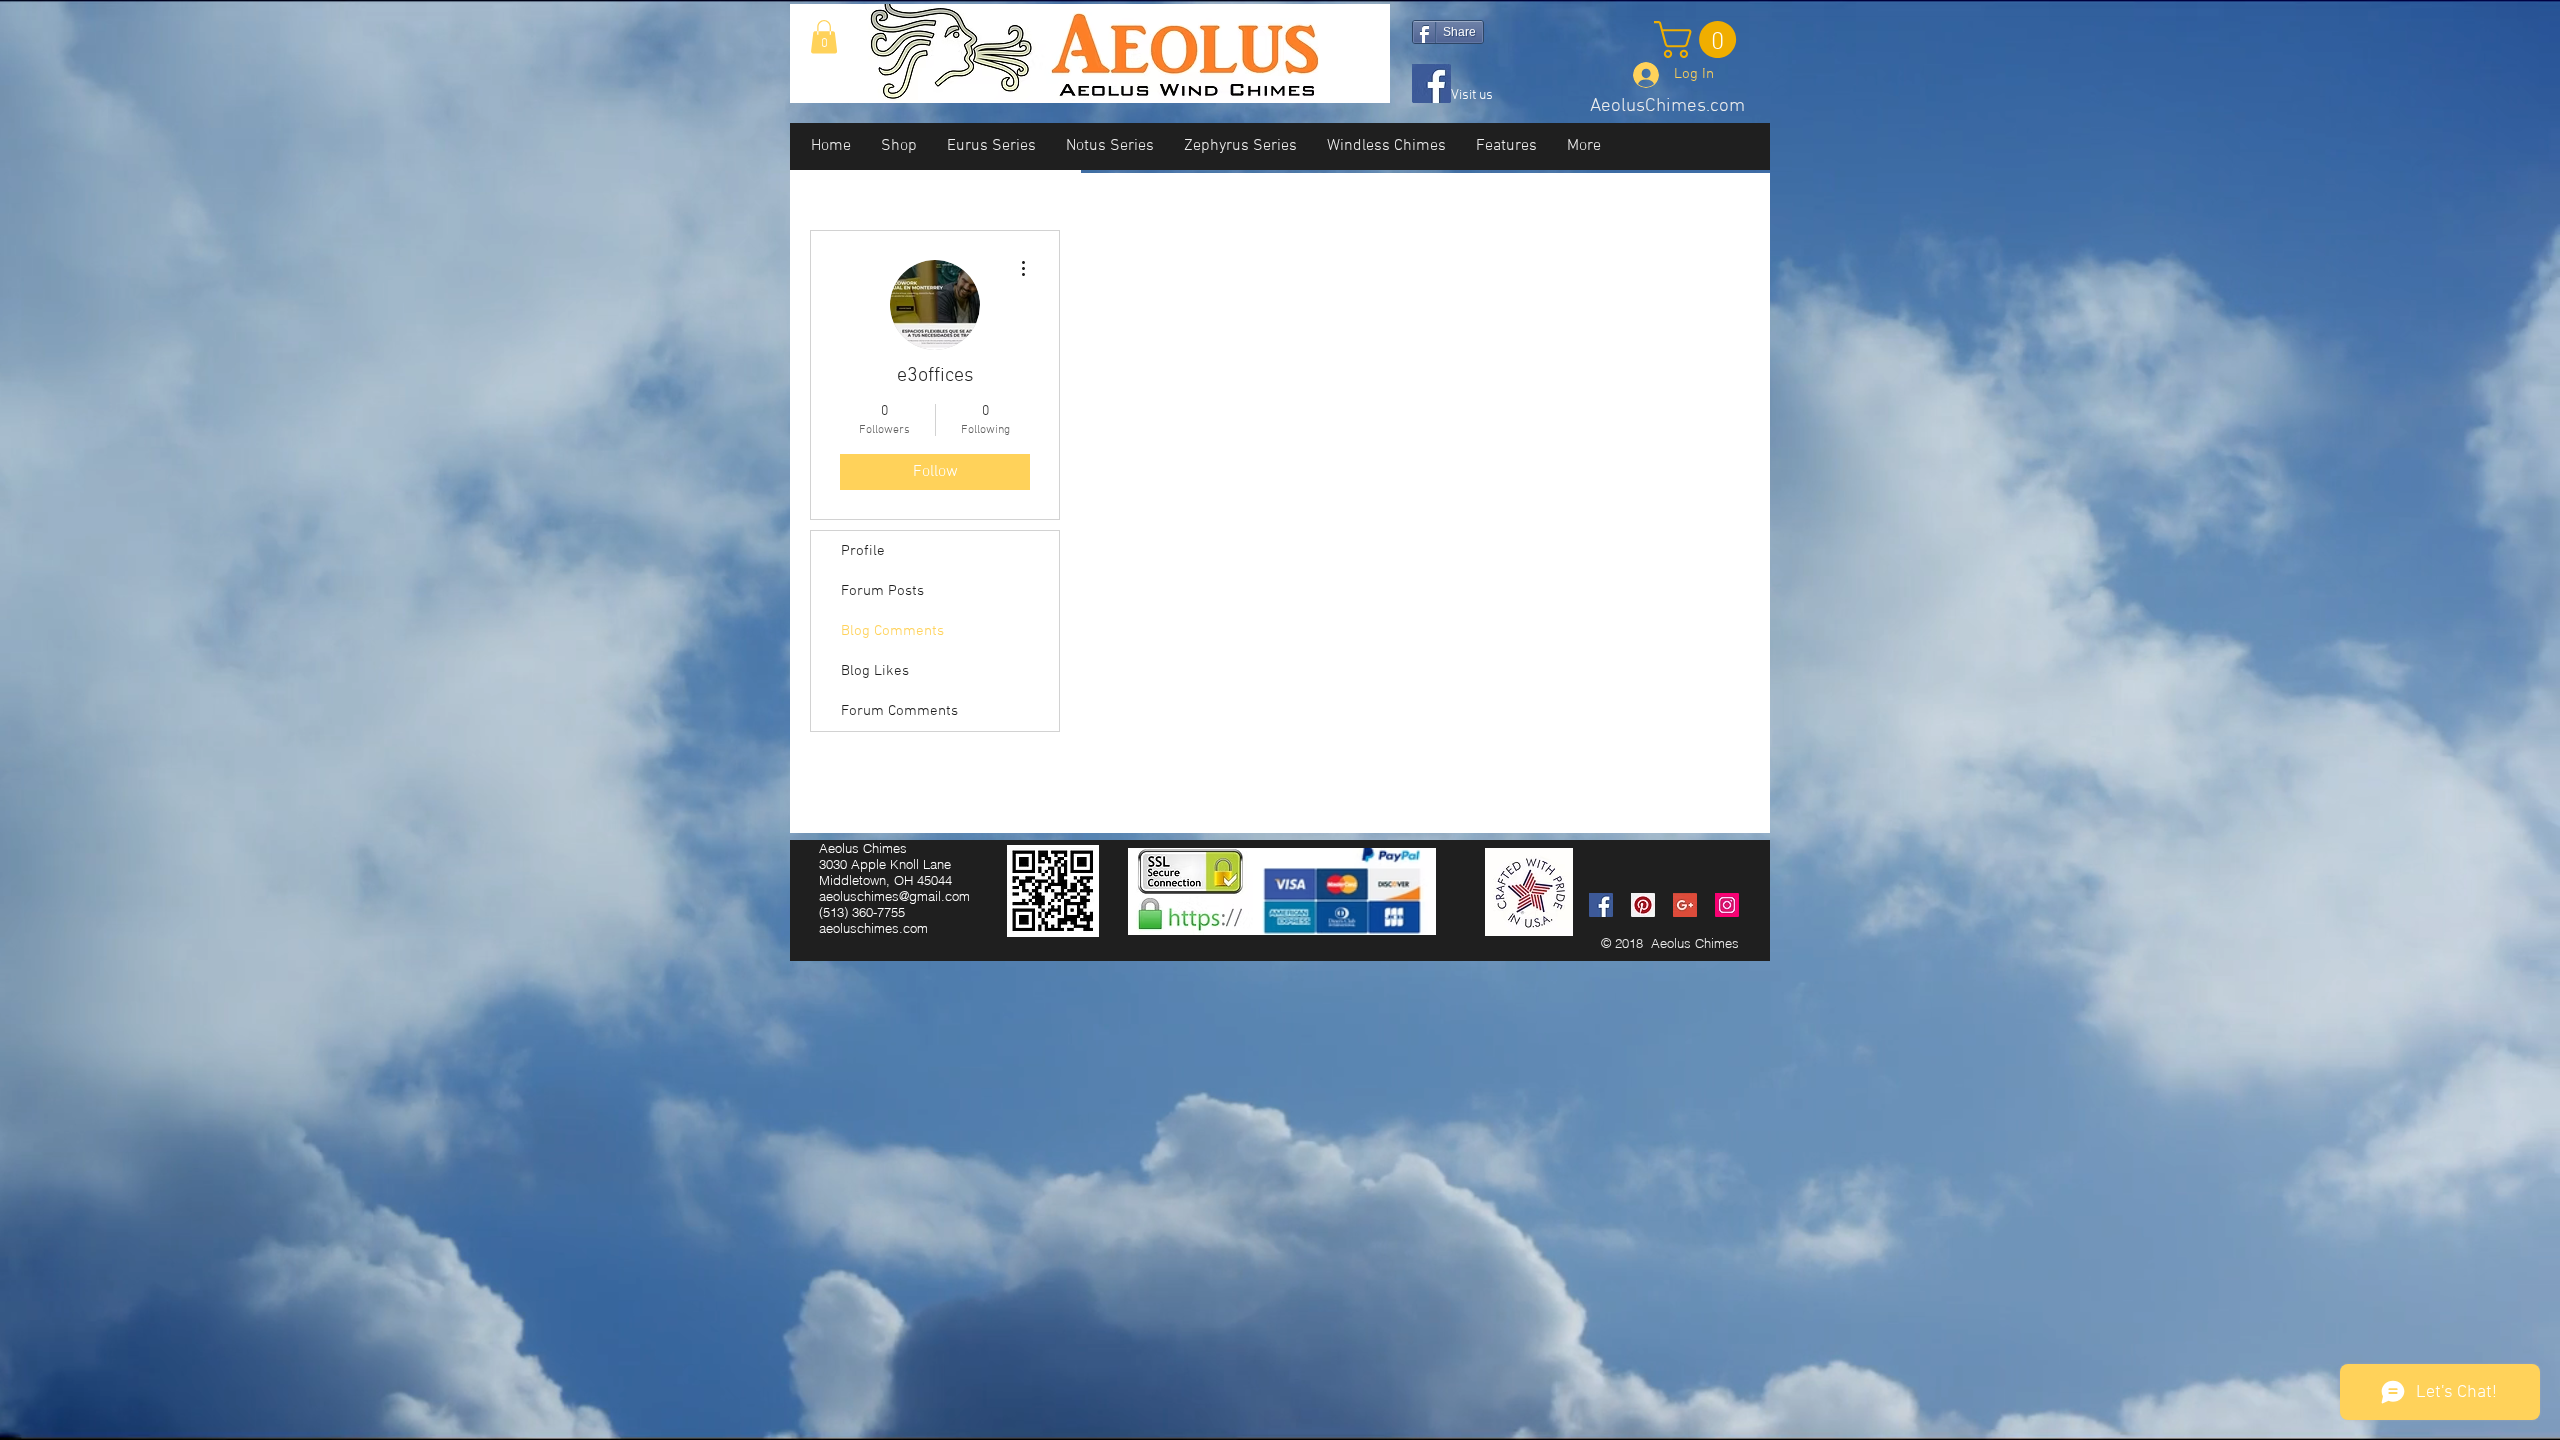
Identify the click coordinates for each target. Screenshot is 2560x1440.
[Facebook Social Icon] (1601, 905)
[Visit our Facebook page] (1431, 83)
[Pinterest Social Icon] (1643, 905)
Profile (863, 551)
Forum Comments (899, 711)
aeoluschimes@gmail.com (894, 896)
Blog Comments (892, 631)
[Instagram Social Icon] (1727, 905)
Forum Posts (882, 591)
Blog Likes (875, 671)
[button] (824, 36)
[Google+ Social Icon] (1685, 905)
